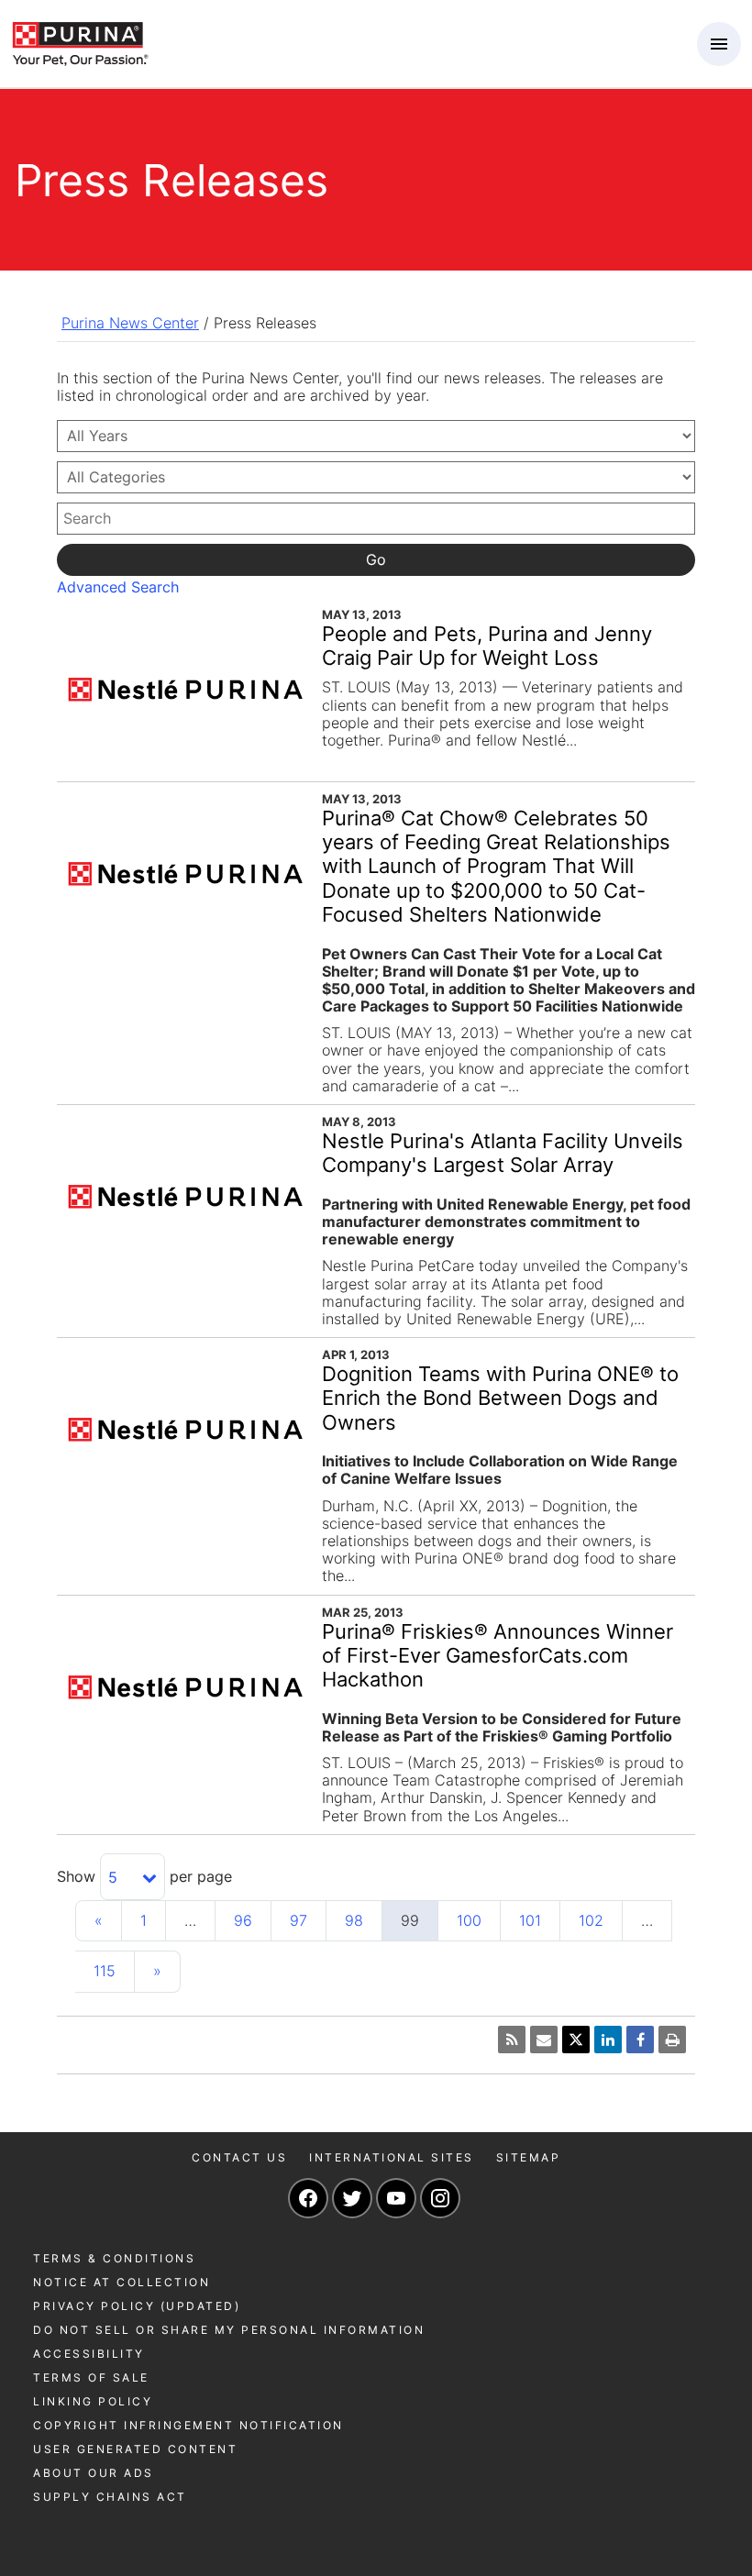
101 (530, 1920)
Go (376, 559)
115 (105, 1971)
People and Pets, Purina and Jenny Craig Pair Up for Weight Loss (487, 646)
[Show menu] (719, 44)
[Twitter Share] (576, 2040)
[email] (544, 2040)
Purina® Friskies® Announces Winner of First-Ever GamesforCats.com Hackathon (498, 1656)
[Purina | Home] (80, 42)
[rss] (512, 2040)
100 (469, 1920)
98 (354, 1920)
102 (591, 1920)
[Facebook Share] (640, 2040)
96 (243, 1920)
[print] (672, 2040)
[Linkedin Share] (608, 2040)
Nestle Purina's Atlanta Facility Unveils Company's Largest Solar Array (503, 1153)
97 (299, 1920)
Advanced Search (118, 587)
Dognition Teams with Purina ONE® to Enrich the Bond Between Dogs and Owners (500, 1398)
